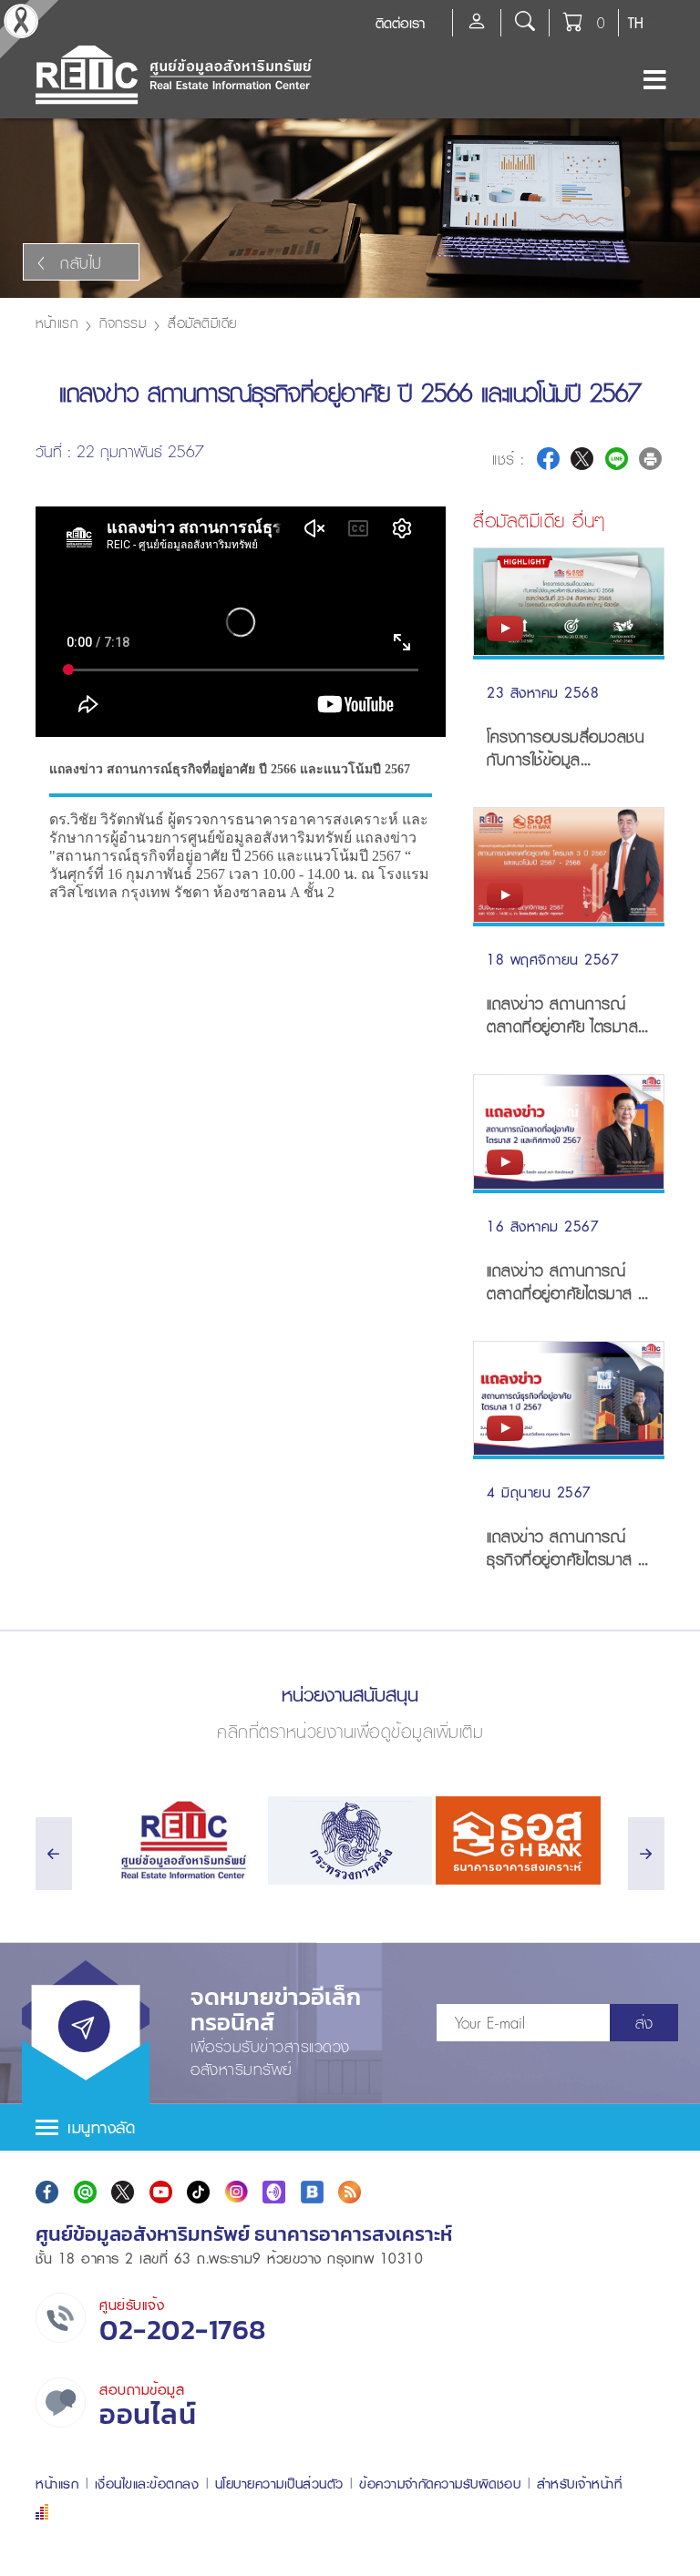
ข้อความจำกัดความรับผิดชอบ (440, 2484)
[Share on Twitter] (582, 459)
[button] (350, 2127)
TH (636, 23)
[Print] (650, 459)
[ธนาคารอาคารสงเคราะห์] (518, 1840)
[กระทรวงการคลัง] (350, 1840)
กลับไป (81, 263)
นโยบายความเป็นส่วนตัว (279, 2484)
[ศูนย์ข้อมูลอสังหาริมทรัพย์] (182, 1840)
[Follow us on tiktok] (198, 2192)
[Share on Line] (617, 459)
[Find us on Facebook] (47, 2192)
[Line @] (85, 2192)
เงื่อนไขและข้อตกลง (147, 2484)
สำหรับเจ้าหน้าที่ (580, 2484)
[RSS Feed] (350, 2192)
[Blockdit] (312, 2192)
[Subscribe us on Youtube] (161, 2192)
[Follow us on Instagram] (237, 2192)
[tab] (350, 2127)
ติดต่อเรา (400, 23)
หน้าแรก (57, 322)
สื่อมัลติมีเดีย (202, 322)
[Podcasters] (274, 2192)
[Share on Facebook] (548, 459)
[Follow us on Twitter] (123, 2192)
